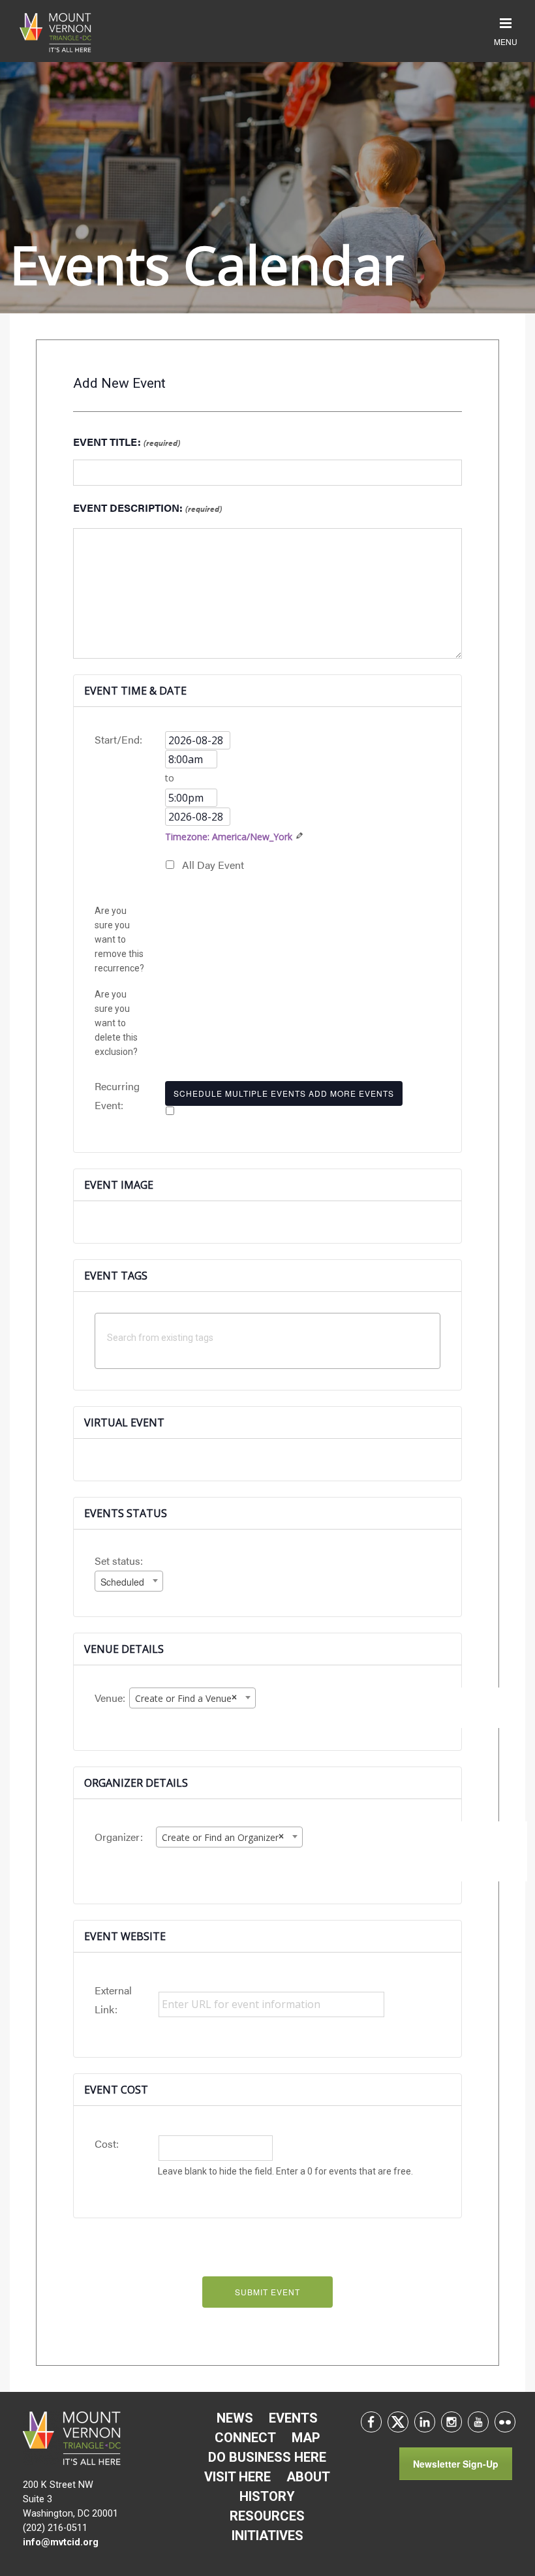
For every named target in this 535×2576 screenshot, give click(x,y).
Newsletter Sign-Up (456, 2464)
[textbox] (271, 1337)
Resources (267, 2516)
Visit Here (237, 2477)
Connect (245, 2438)
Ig (451, 2422)
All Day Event (213, 865)
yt (478, 2422)
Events (293, 2418)
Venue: (110, 1698)
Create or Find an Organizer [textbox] (223, 1837)
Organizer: (119, 1837)
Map (306, 2438)
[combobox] (129, 1581)
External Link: (113, 2000)
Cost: (107, 2144)
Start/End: (118, 739)
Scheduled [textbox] (122, 1582)
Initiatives (267, 2536)
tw (398, 2422)
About (308, 2477)
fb (371, 2422)
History (267, 2496)
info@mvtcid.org (61, 2542)
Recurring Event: (117, 1095)
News (235, 2418)
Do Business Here (267, 2457)
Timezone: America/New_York (229, 837)
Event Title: (127, 442)
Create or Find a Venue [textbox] (186, 1698)
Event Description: (147, 508)
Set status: (119, 1561)
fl (505, 2422)
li (425, 2422)
